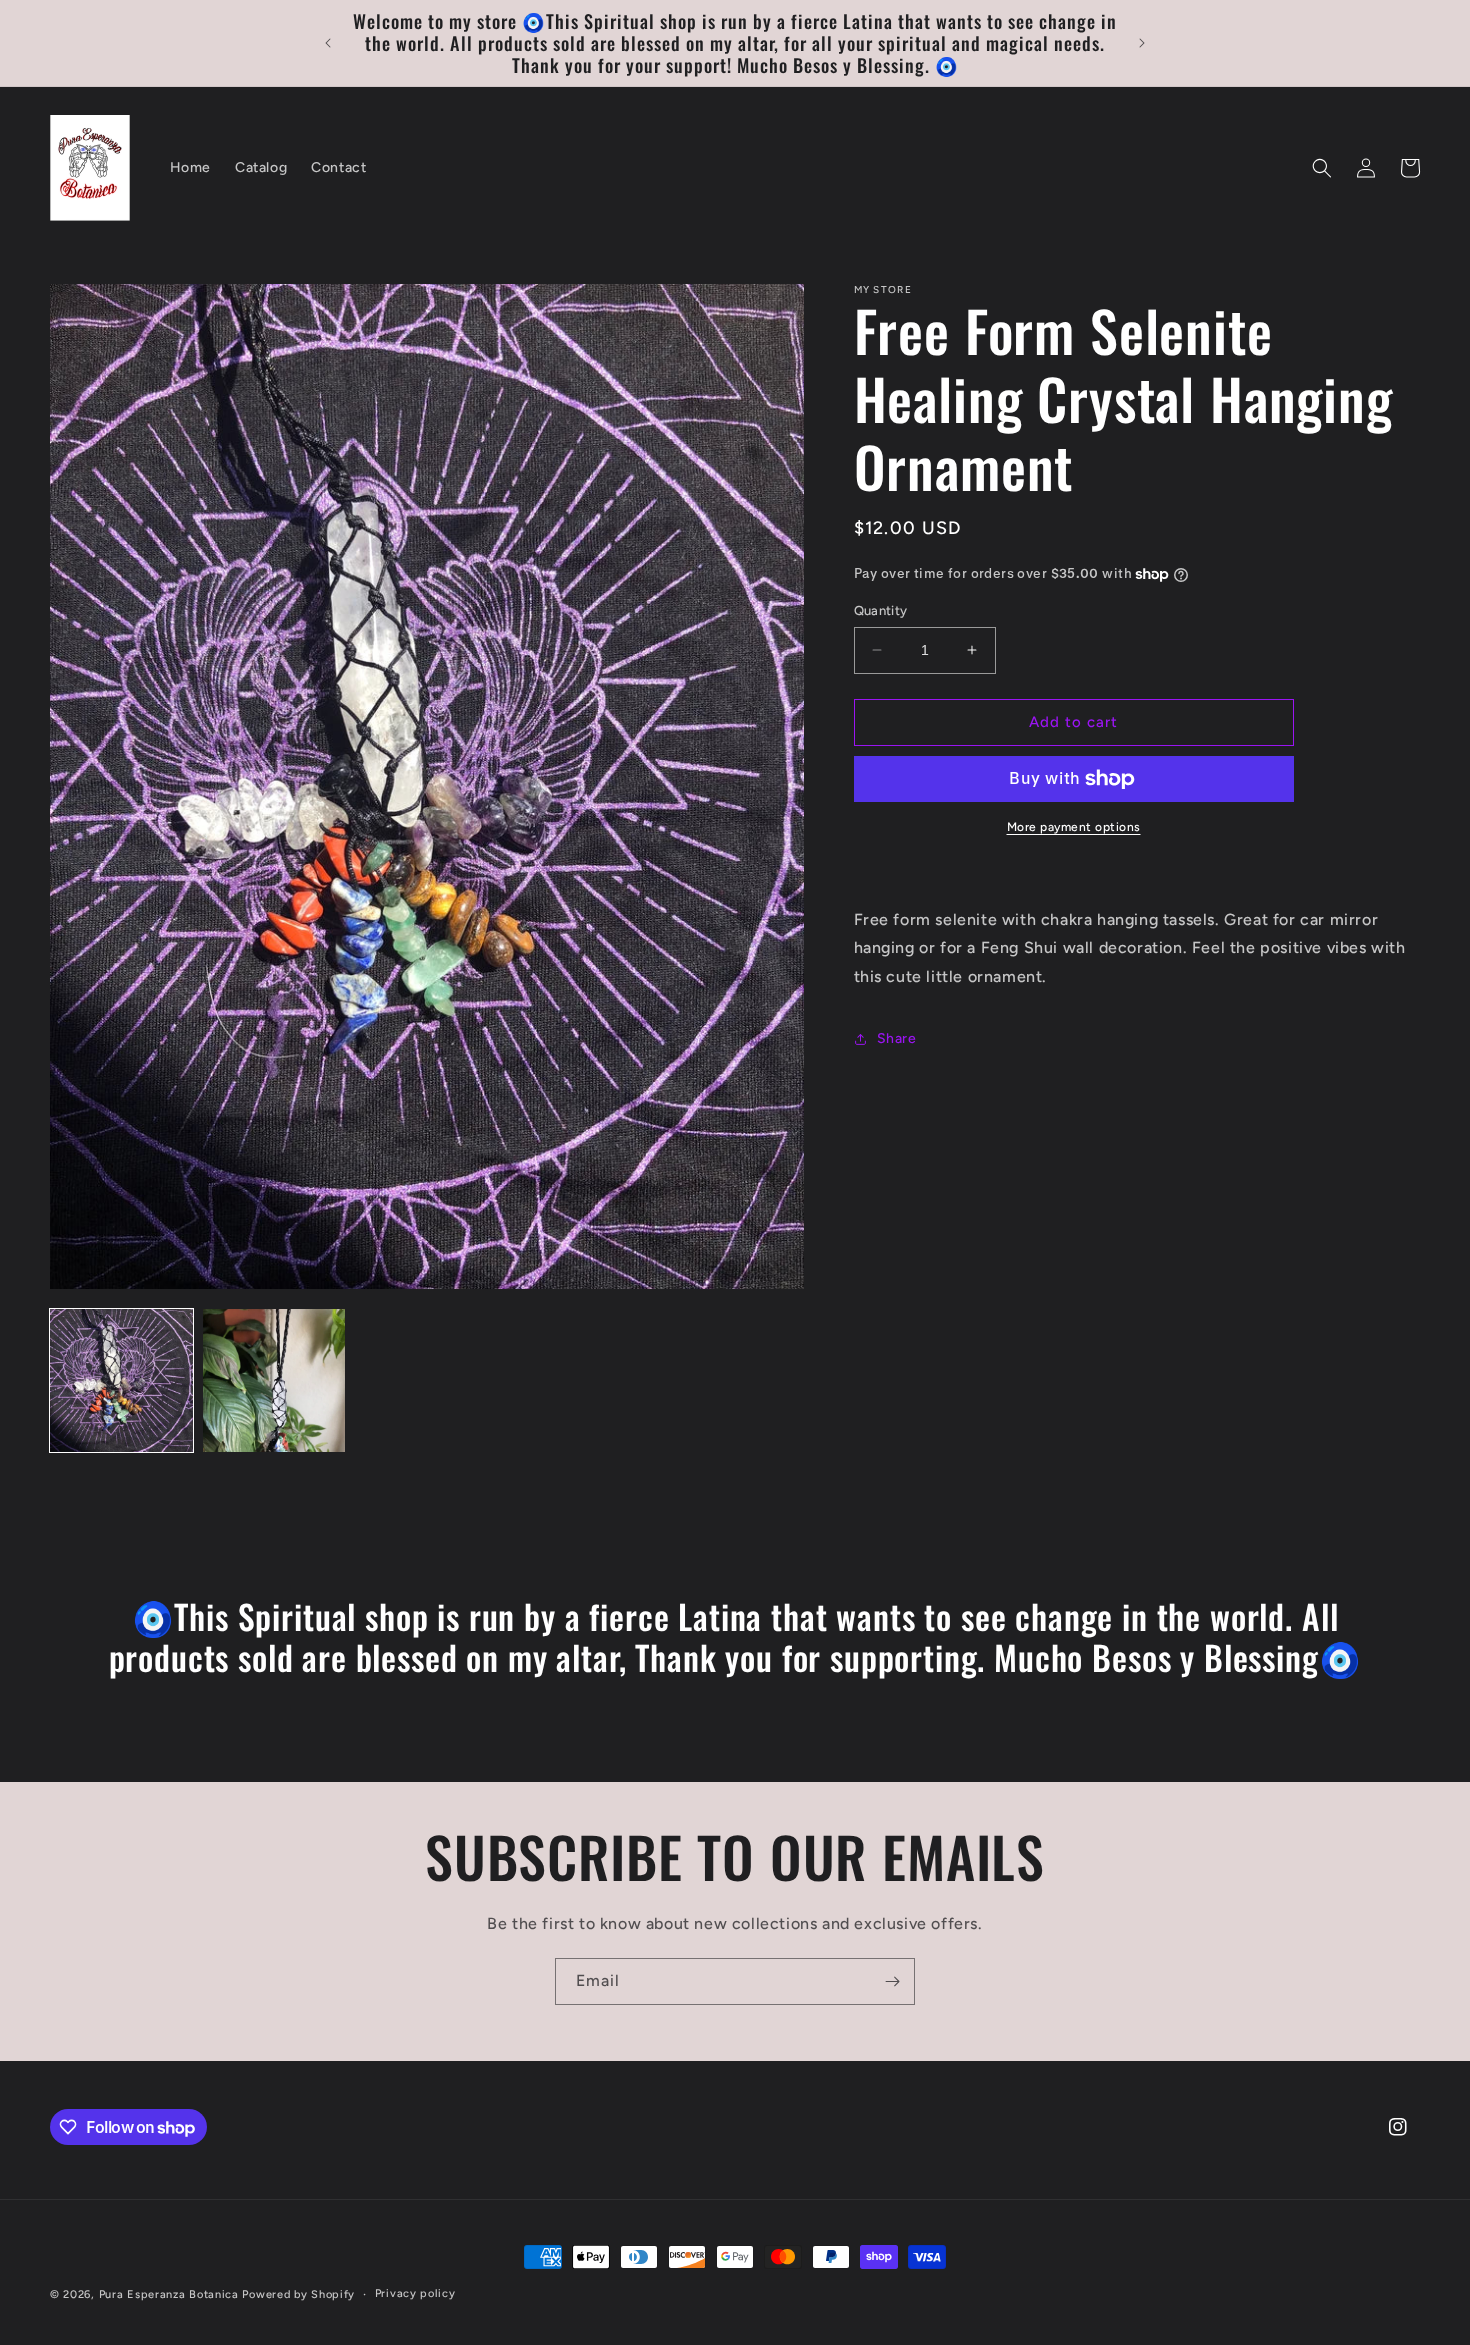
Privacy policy (415, 2293)
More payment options (1074, 827)
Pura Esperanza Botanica (171, 2294)
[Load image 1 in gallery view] (121, 1380)
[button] (1322, 168)
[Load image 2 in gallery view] (274, 1380)
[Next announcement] (1142, 43)
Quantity (881, 610)
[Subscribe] (892, 1981)
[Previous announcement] (328, 43)
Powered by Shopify (298, 2294)
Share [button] (897, 1039)
